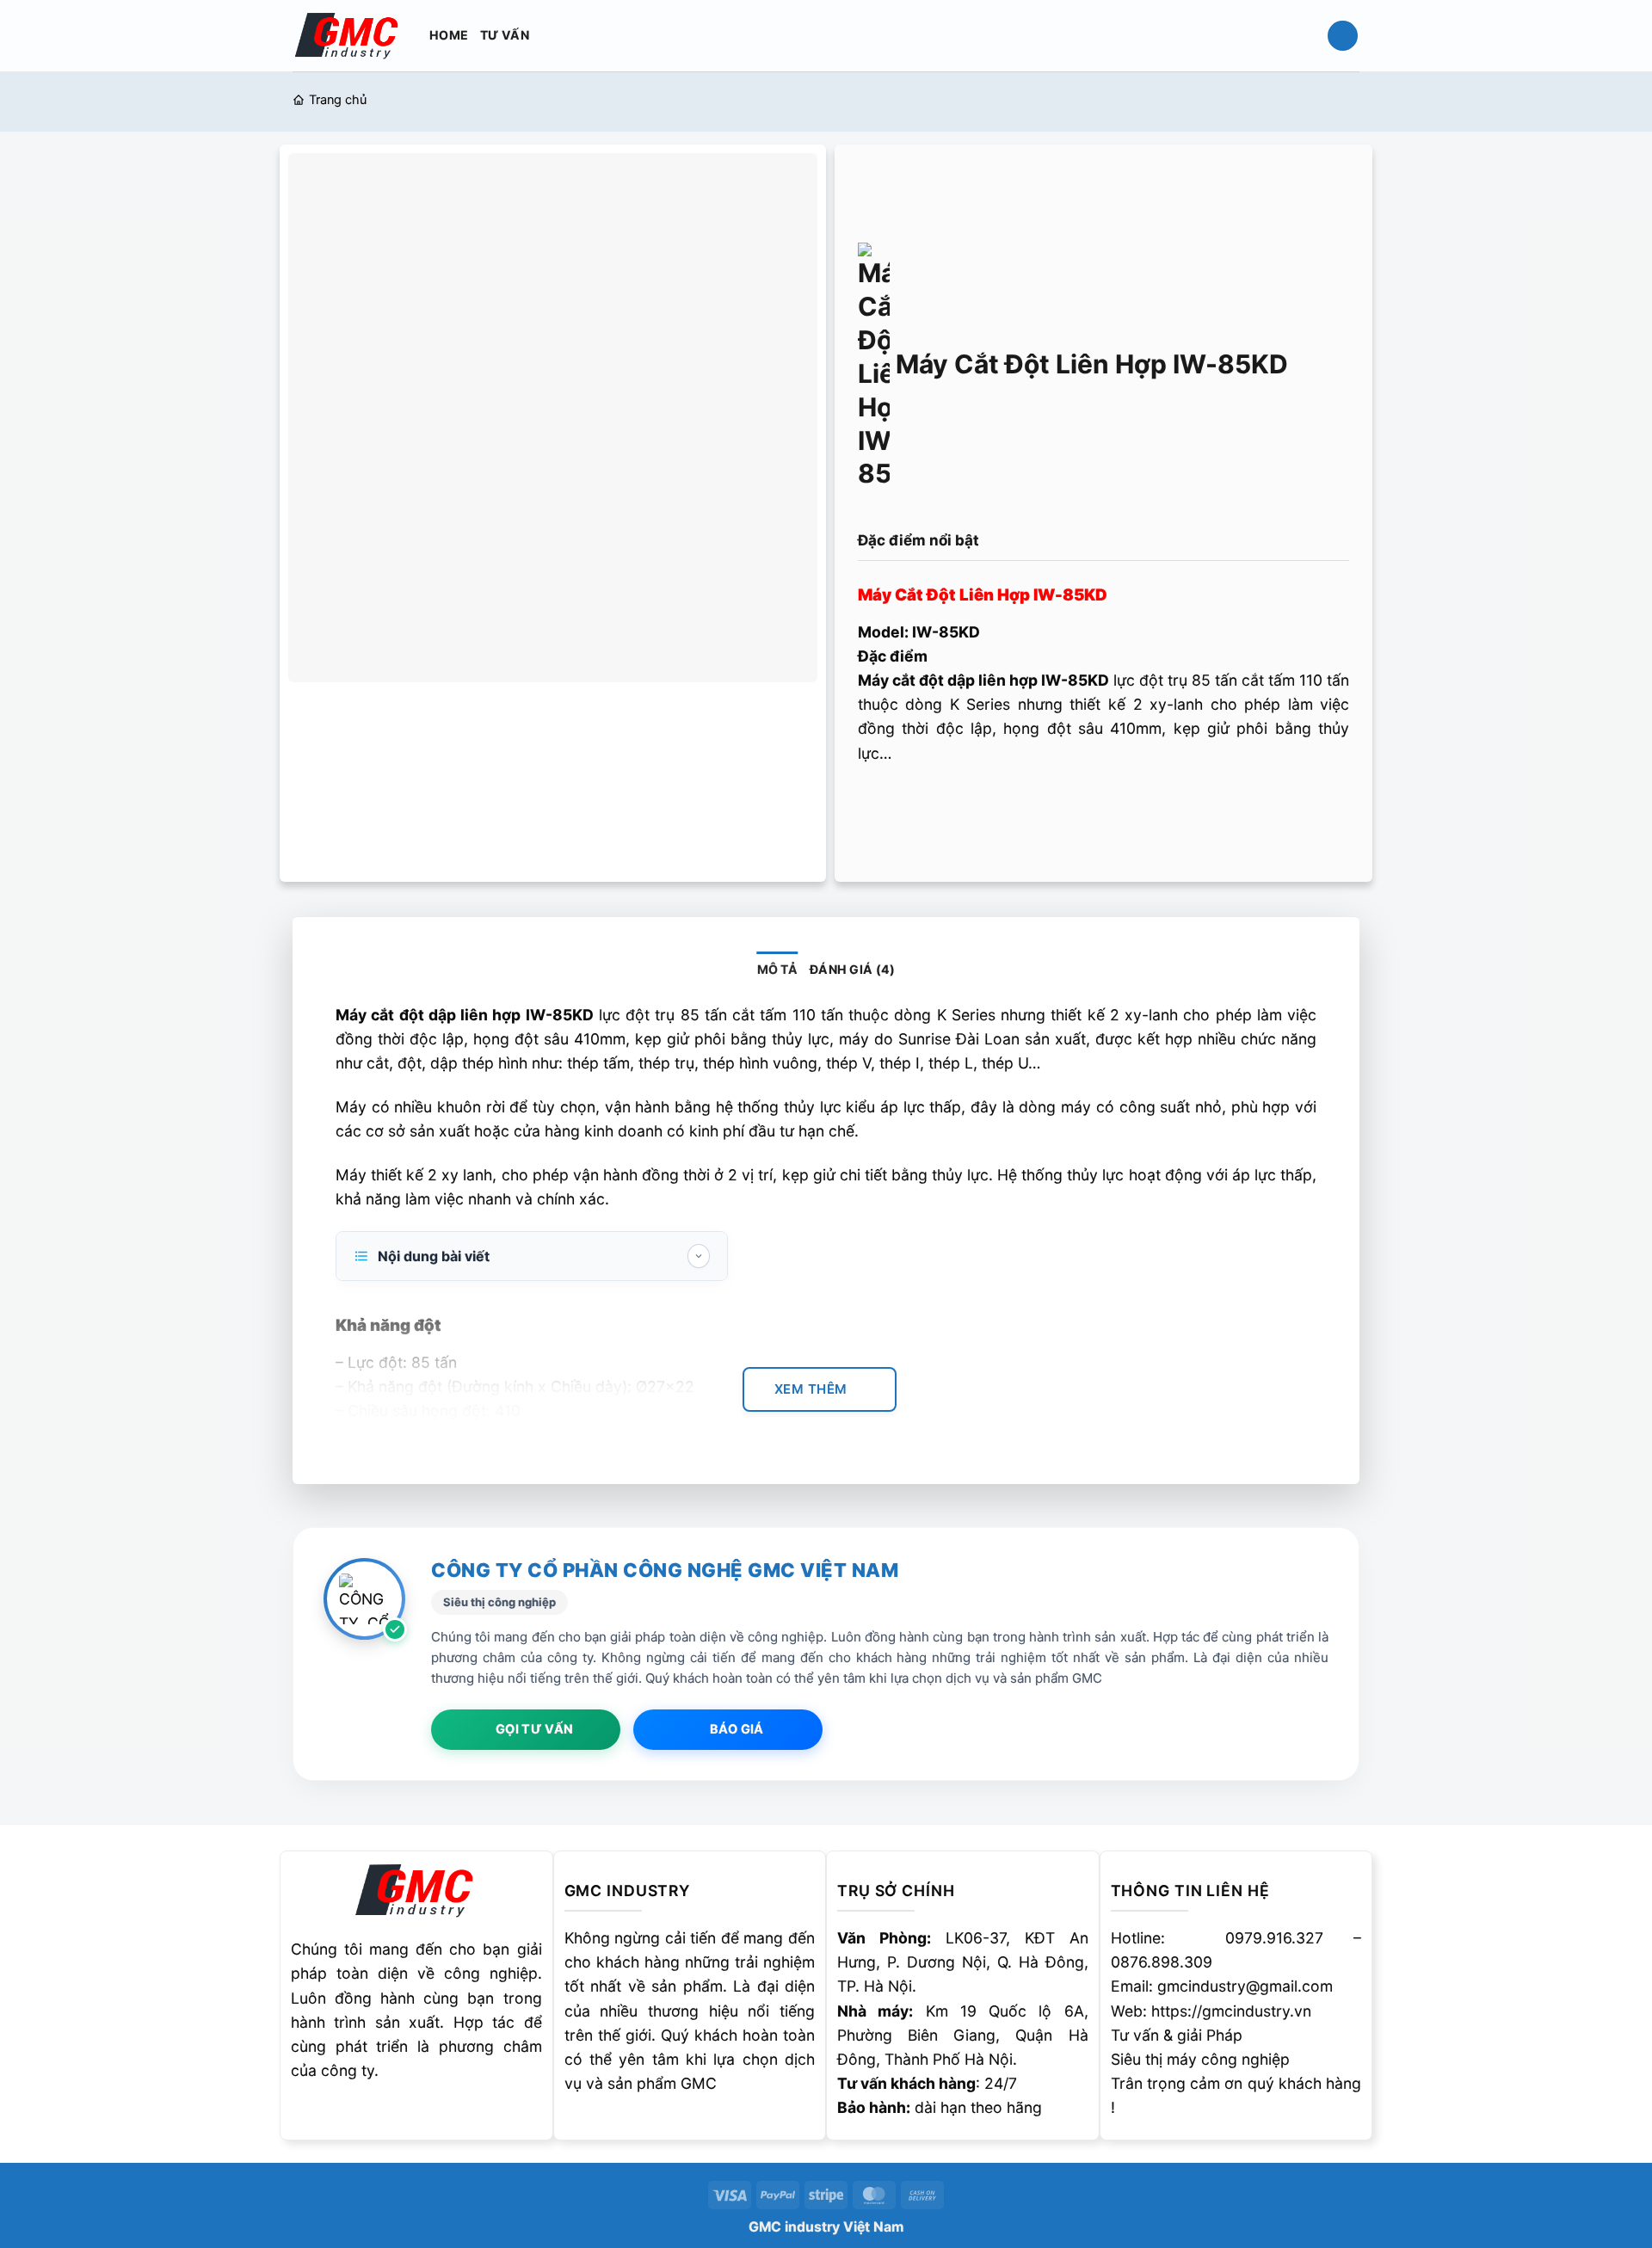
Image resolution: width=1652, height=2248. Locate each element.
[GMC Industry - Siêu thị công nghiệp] (348, 35)
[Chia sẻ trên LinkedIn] (1012, 805)
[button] (1343, 36)
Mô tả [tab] (777, 969)
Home (449, 35)
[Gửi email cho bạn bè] (943, 805)
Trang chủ (338, 100)
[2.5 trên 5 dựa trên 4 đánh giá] (1103, 510)
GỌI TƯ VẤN (534, 1729)
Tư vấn (505, 35)
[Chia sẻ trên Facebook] (875, 805)
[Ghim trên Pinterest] (977, 805)
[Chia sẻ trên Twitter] (909, 805)
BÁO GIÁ (737, 1729)
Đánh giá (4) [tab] (852, 969)
